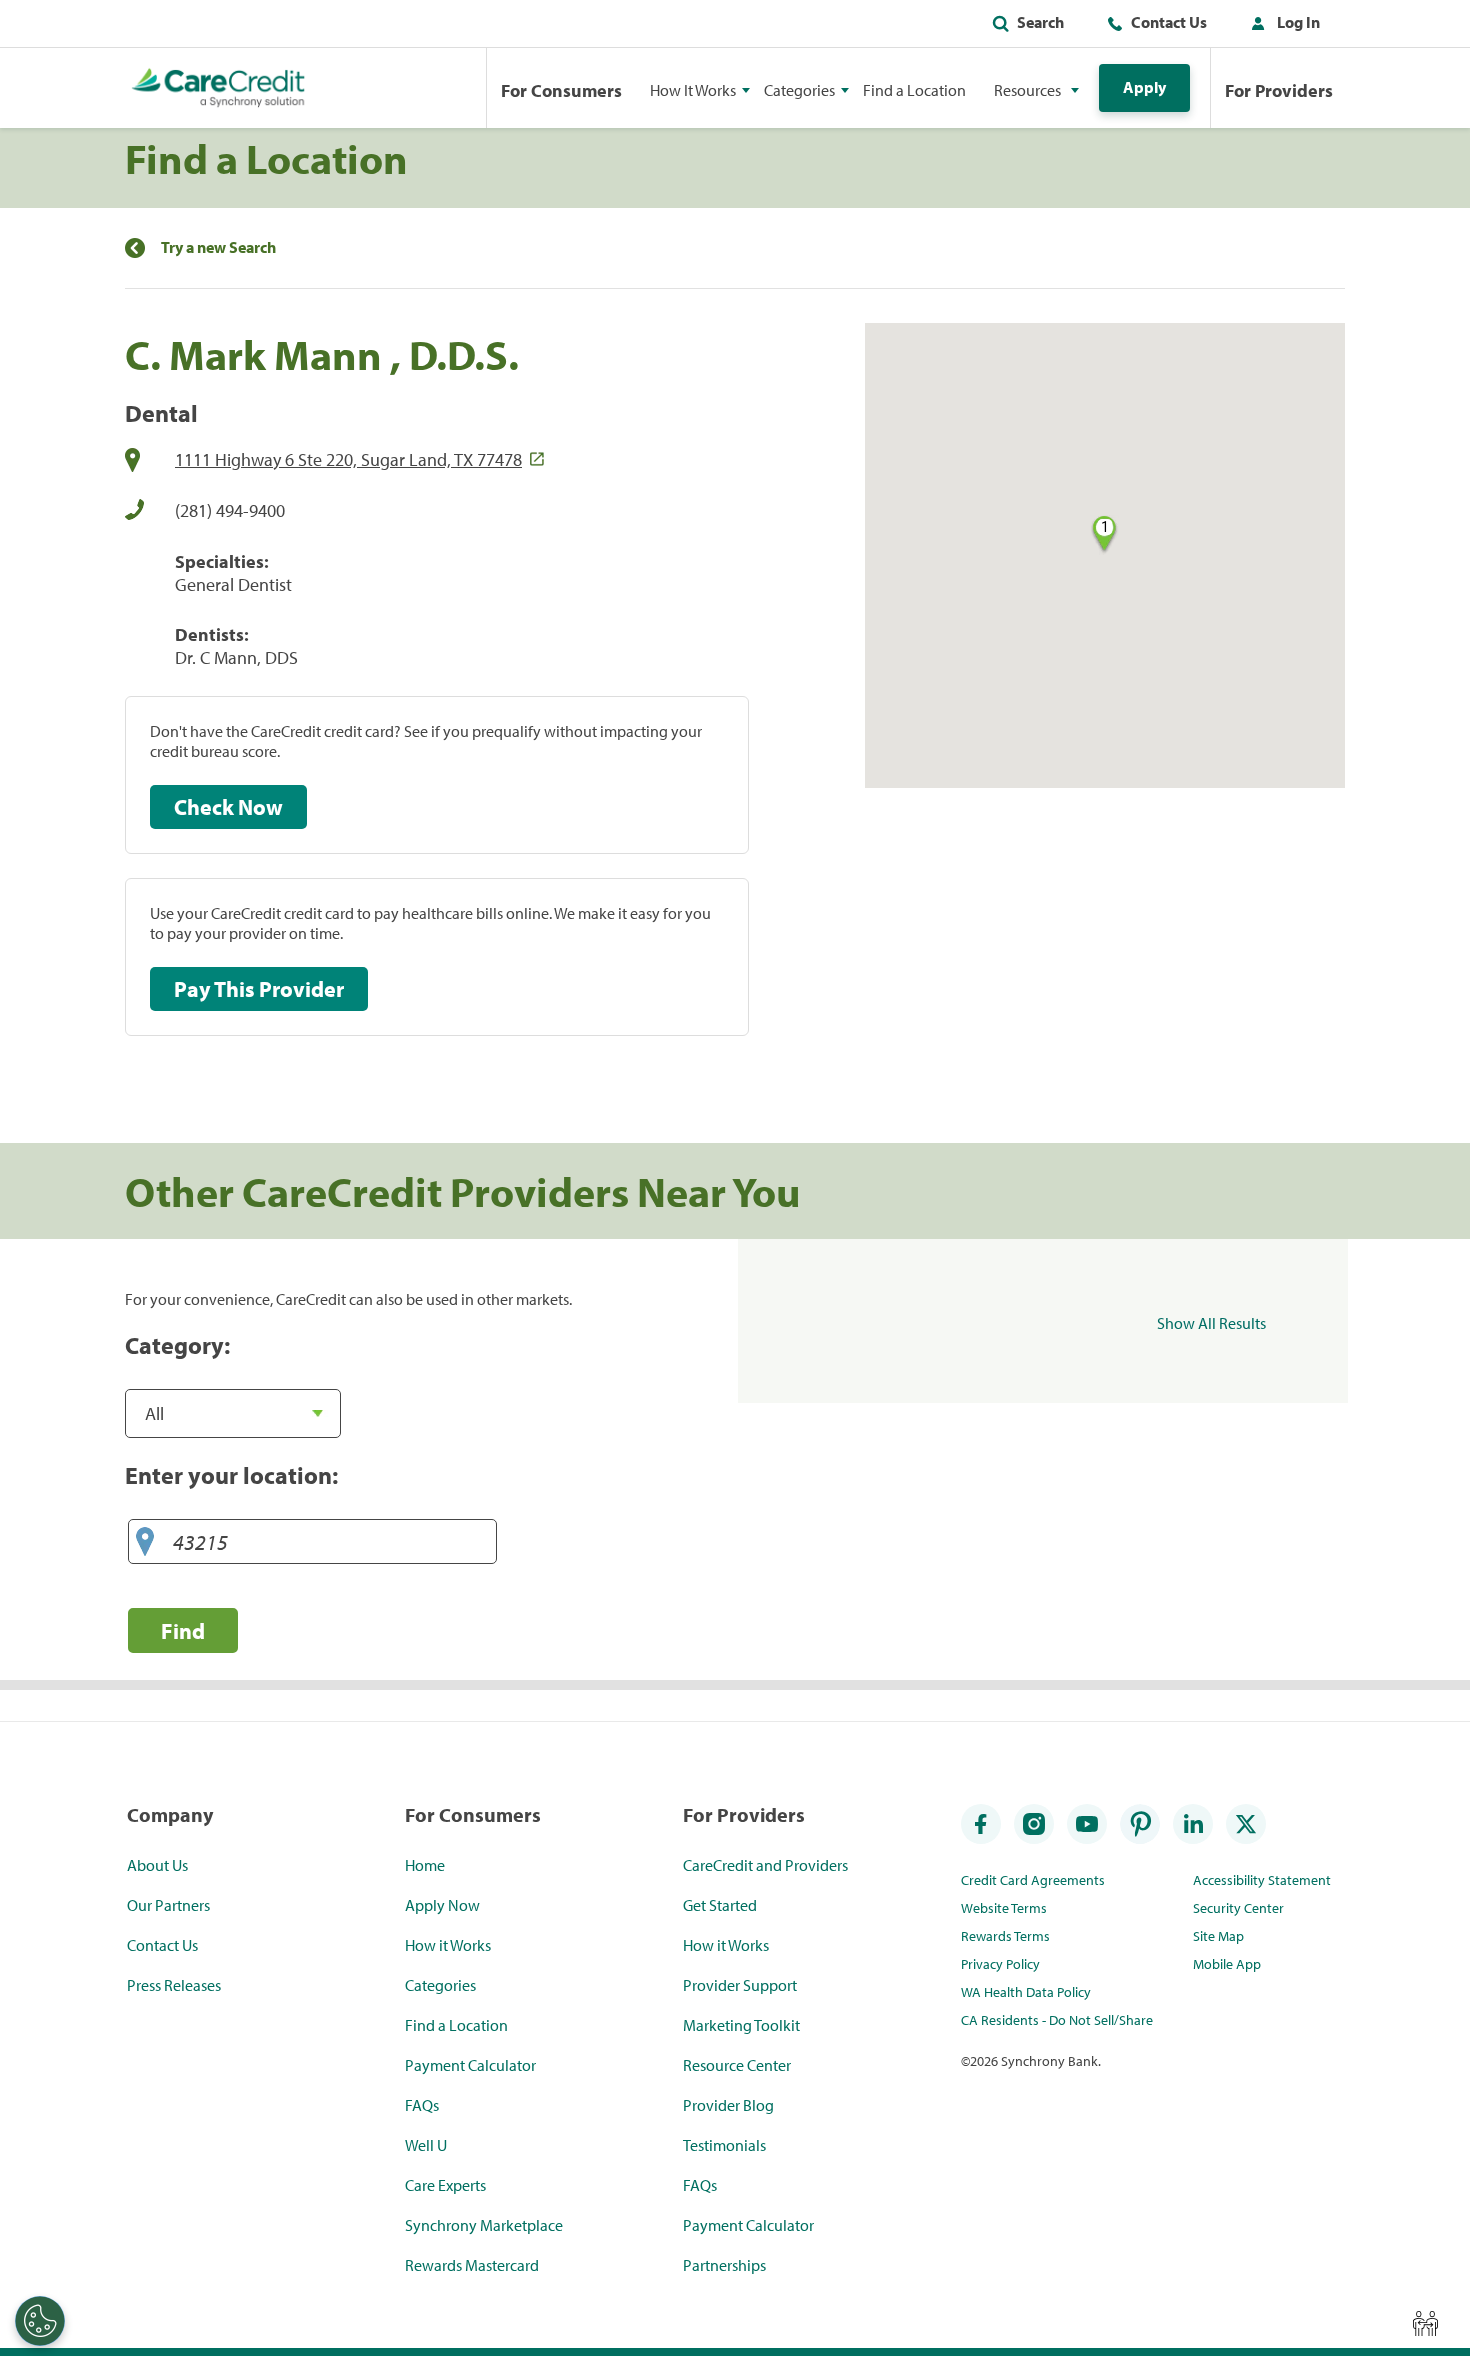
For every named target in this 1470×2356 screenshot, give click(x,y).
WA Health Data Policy (1026, 1992)
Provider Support (740, 1985)
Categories (440, 1985)
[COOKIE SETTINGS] (40, 2321)
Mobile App (1227, 1964)
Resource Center (737, 2065)
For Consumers (561, 90)
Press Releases (174, 1985)
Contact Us (1169, 22)
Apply (1144, 87)
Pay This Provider (259, 989)
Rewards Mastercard (472, 2265)
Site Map (1218, 1936)
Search (1040, 22)
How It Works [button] (693, 90)
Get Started (720, 1905)
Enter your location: (231, 1475)
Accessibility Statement (1262, 1880)
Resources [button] (1027, 90)
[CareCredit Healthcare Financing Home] (218, 88)
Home (425, 1865)
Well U (426, 2145)
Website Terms (1004, 1908)
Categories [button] (799, 90)
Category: (177, 1345)
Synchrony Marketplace (484, 2225)
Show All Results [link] (1211, 1323)
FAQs (422, 2105)
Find (183, 1630)
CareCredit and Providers (765, 1865)
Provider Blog (728, 2105)
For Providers (1279, 90)
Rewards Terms (1005, 1936)
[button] (1281, 26)
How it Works (448, 1945)
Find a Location (914, 90)
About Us (157, 1865)
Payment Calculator (470, 2065)
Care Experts (445, 2185)
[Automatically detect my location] (145, 1542)
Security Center (1238, 1908)
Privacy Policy (1000, 1964)
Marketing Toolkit (741, 2025)
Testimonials (724, 2145)
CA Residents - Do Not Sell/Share (1057, 2020)
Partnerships (724, 2265)
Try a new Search (218, 247)
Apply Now (442, 1905)
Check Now (228, 807)
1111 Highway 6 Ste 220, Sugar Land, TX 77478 (348, 459)
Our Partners (168, 1905)
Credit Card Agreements (1033, 1880)
